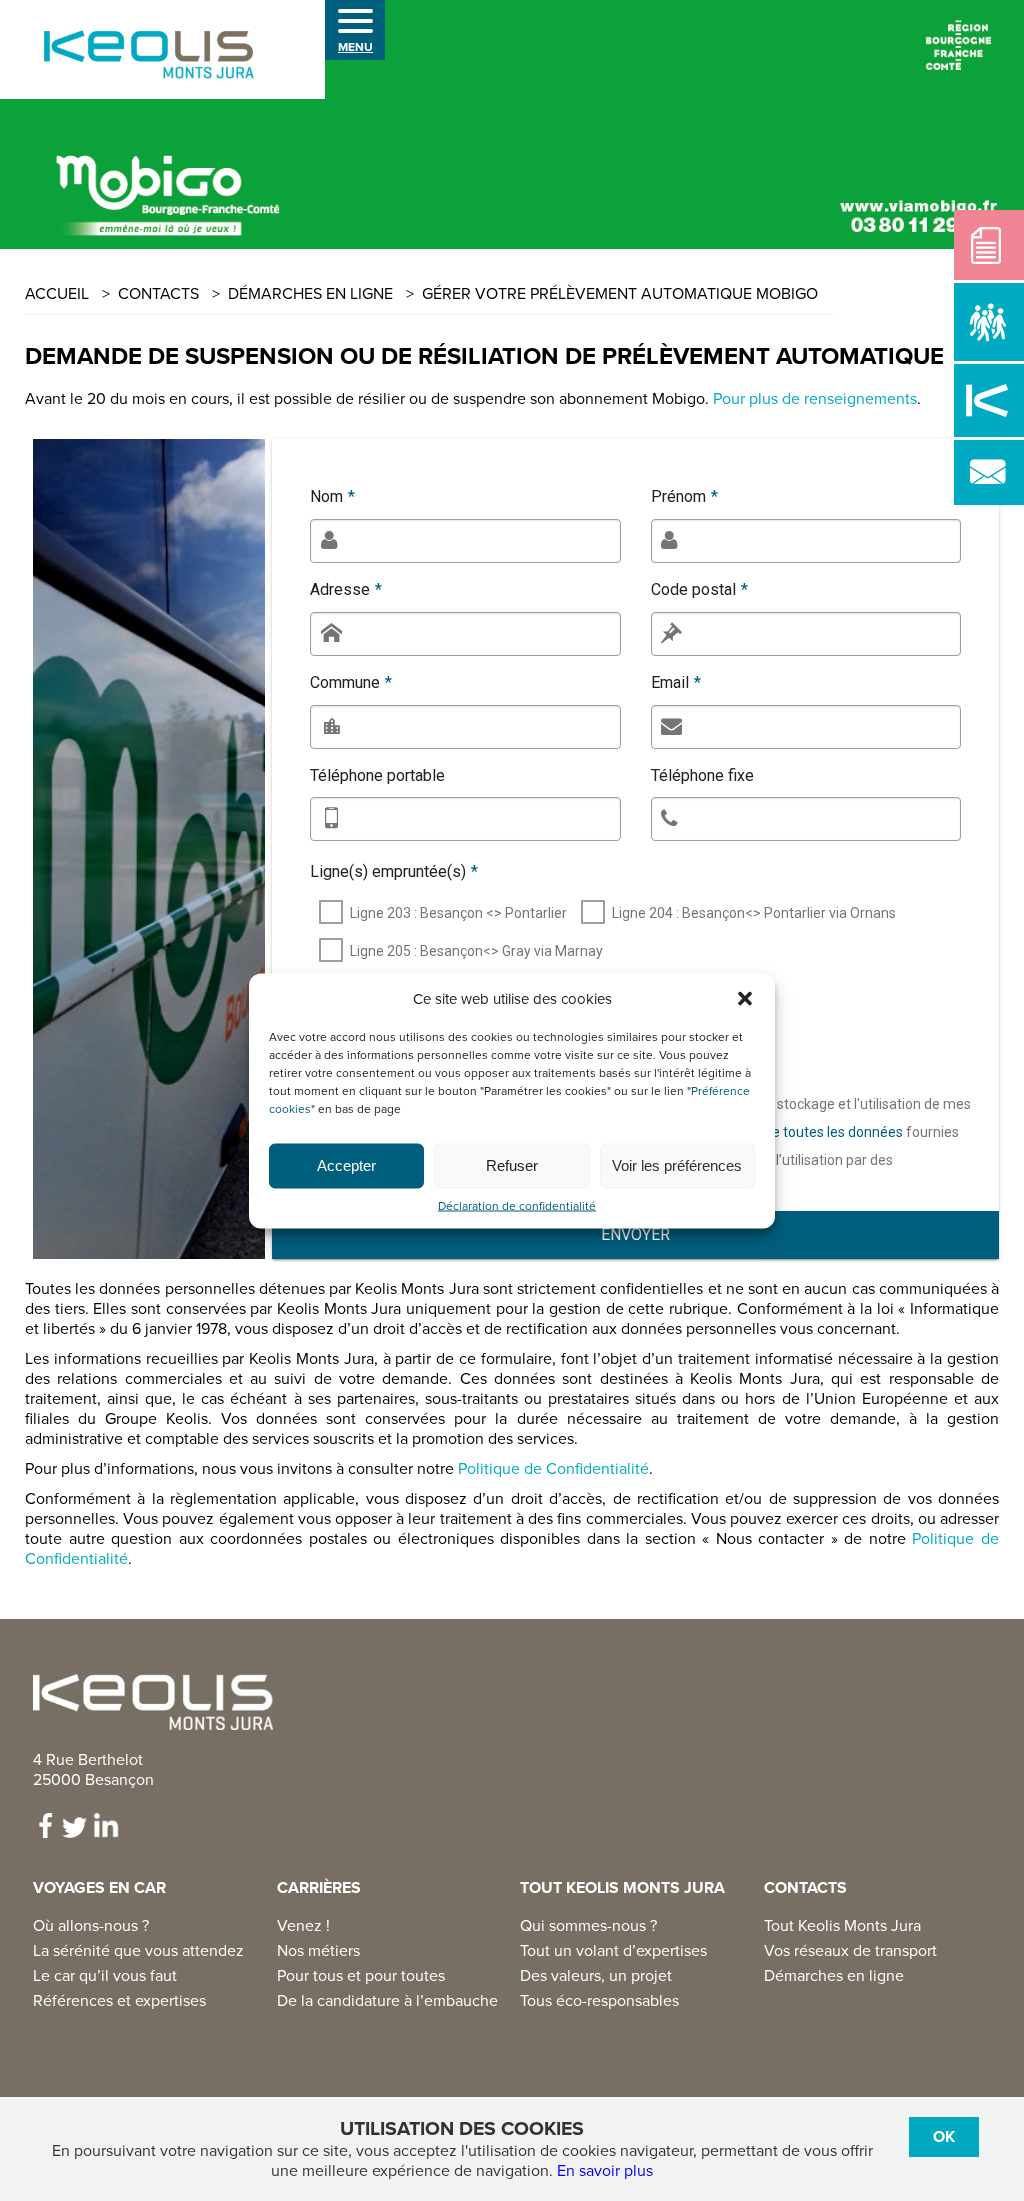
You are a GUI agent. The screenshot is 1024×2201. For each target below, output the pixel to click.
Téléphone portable (377, 775)
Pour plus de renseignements (815, 399)
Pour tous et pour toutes (361, 1976)
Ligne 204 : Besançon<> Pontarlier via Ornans (754, 913)
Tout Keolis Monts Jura (842, 1926)
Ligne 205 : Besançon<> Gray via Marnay (476, 951)
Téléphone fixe (702, 775)
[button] (745, 998)
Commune (351, 682)
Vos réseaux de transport (850, 1951)
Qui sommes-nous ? (588, 1926)
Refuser (512, 1165)
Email (676, 682)
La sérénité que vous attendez (138, 1951)
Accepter (346, 1165)
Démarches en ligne (834, 1976)
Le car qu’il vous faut (105, 1976)
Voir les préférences (677, 1165)
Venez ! (303, 1926)
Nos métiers (318, 1951)
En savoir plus (605, 2171)
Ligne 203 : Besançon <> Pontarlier (458, 913)
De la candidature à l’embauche (387, 2001)
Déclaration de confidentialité (517, 1205)
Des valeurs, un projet (596, 1976)
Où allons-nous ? (91, 1926)
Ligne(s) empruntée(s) (394, 871)
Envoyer (635, 1234)
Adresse (346, 589)
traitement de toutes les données (798, 1132)
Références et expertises (119, 2001)
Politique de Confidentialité (553, 1469)
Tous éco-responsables (599, 2001)
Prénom (684, 496)
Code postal (699, 589)
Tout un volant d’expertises (613, 1951)
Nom (332, 496)
